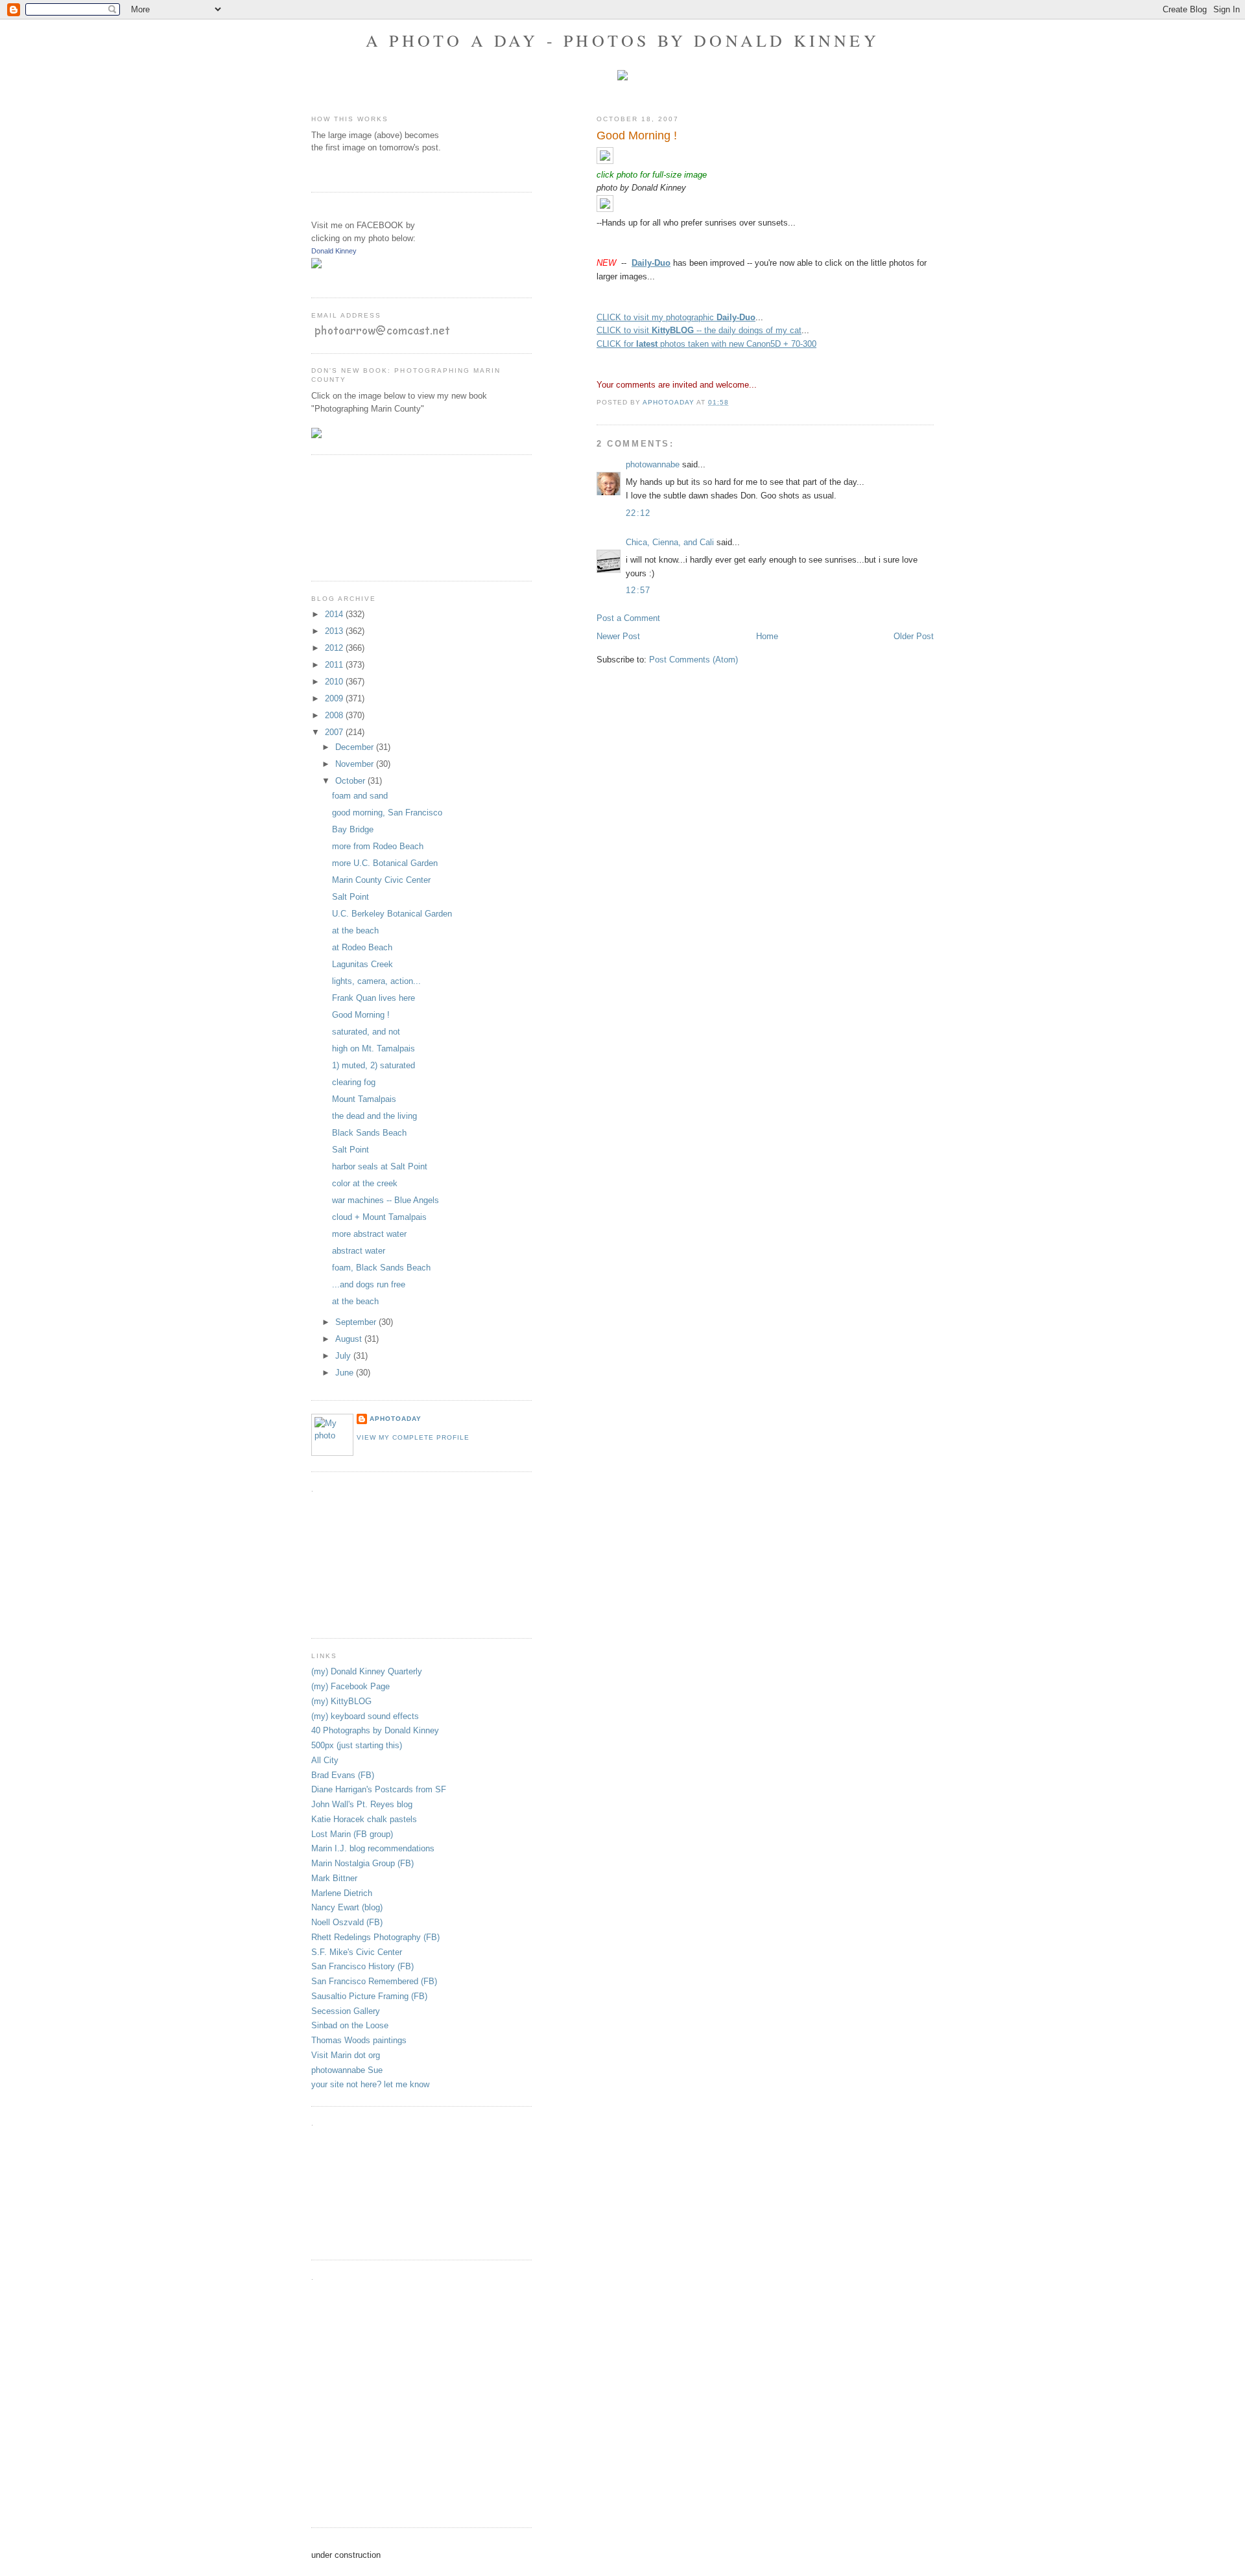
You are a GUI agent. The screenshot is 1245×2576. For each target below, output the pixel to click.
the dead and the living (374, 1116)
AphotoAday (396, 1419)
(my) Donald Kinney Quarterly (367, 1671)
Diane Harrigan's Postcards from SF (379, 1789)
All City (325, 1760)
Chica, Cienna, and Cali (670, 542)
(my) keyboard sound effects (365, 1716)
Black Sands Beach (369, 1133)
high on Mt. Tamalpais (373, 1048)
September (357, 1322)
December (356, 747)
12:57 (638, 590)
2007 (335, 732)
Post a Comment (628, 618)
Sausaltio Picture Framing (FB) (369, 1996)
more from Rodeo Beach (378, 846)
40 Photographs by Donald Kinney (375, 1730)
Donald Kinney (334, 251)
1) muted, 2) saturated (373, 1065)
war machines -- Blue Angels (385, 1200)
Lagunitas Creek (362, 964)
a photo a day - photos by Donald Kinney (622, 40)
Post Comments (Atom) (694, 660)
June (346, 1373)
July (344, 1356)
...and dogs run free (369, 1284)
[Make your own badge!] (312, 278)
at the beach (355, 931)
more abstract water (369, 1234)
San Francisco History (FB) (362, 1966)
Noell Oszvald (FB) (347, 1922)
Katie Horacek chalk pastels (364, 1819)
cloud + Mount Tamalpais (379, 1217)
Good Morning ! (361, 1015)
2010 (335, 682)
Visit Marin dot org (346, 2055)
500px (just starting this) (357, 1745)
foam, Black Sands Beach (381, 1268)
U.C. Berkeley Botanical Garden (392, 914)
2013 (335, 631)
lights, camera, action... (376, 981)
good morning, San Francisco (387, 813)
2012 (335, 648)
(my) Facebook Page (350, 1686)
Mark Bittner (334, 1878)
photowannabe (653, 464)
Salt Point (350, 897)
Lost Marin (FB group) (352, 1834)
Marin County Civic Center (381, 880)
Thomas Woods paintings (359, 2040)
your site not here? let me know (370, 2084)
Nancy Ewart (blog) (347, 1907)
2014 (335, 614)
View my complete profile (413, 1437)
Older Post (914, 636)
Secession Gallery (346, 2011)
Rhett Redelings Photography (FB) (375, 1937)
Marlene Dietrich (342, 1893)
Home (767, 636)
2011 (335, 665)
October (351, 781)
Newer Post (618, 636)
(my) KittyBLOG (341, 1701)
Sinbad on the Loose (350, 2025)
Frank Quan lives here (373, 998)
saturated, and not (366, 1032)
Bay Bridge (353, 829)
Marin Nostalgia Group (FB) (362, 1863)
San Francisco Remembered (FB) (374, 1981)
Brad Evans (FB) (343, 1775)
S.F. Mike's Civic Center (357, 1952)
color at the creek (365, 1183)
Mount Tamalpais (364, 1099)
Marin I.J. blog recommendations (373, 1848)
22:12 (638, 513)
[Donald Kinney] (316, 265)
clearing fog (354, 1082)
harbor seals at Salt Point (380, 1166)
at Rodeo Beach (362, 947)
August (350, 1339)
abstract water (359, 1251)
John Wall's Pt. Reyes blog (362, 1804)
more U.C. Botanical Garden (385, 863)
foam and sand (360, 796)
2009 (335, 698)
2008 (335, 715)
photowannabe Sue (347, 2070)
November (356, 764)
